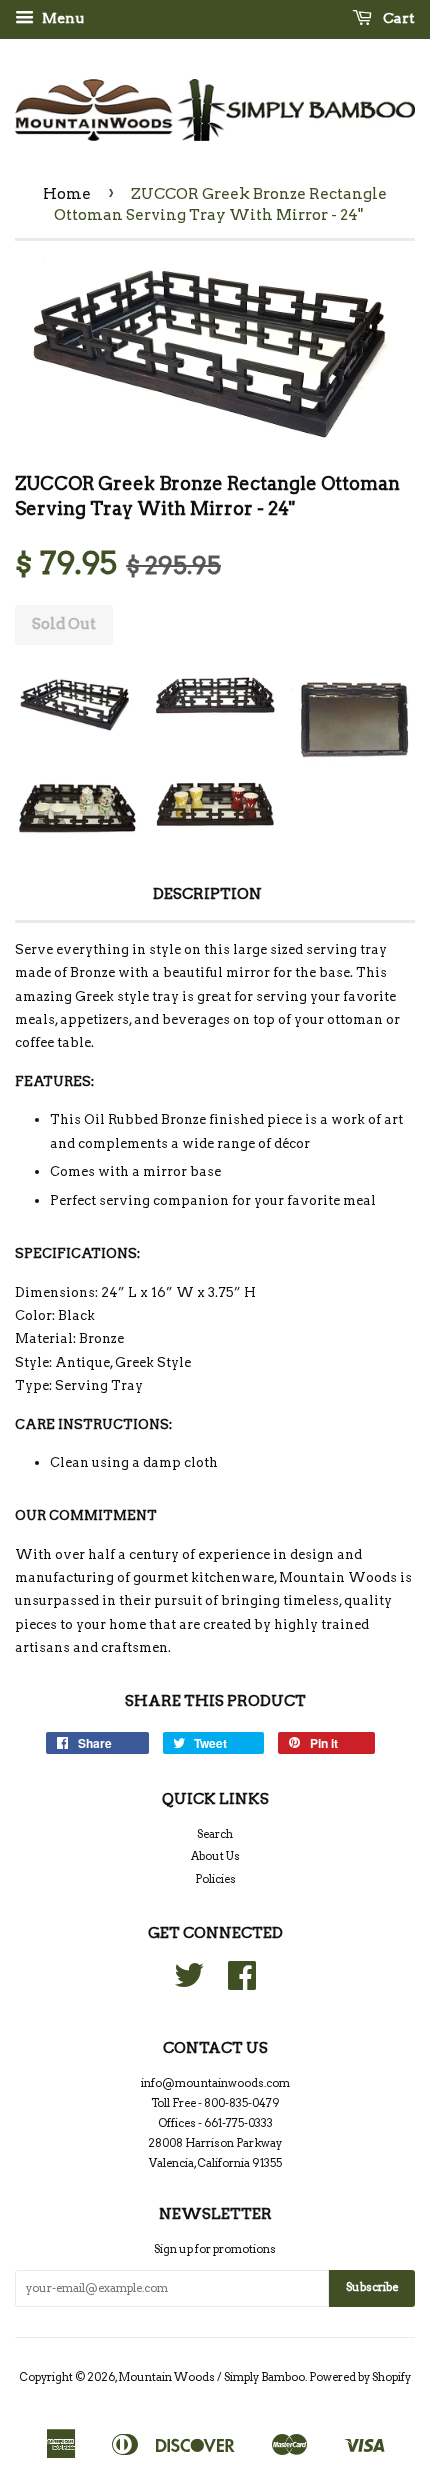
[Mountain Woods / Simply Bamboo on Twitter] (189, 1983)
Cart (397, 18)
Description (207, 894)
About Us (215, 1856)
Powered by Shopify (360, 2377)
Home (67, 194)
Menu (61, 18)
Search (215, 1834)
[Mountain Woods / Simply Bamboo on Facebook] (242, 1983)
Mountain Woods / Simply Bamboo (211, 2377)
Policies (215, 1879)
